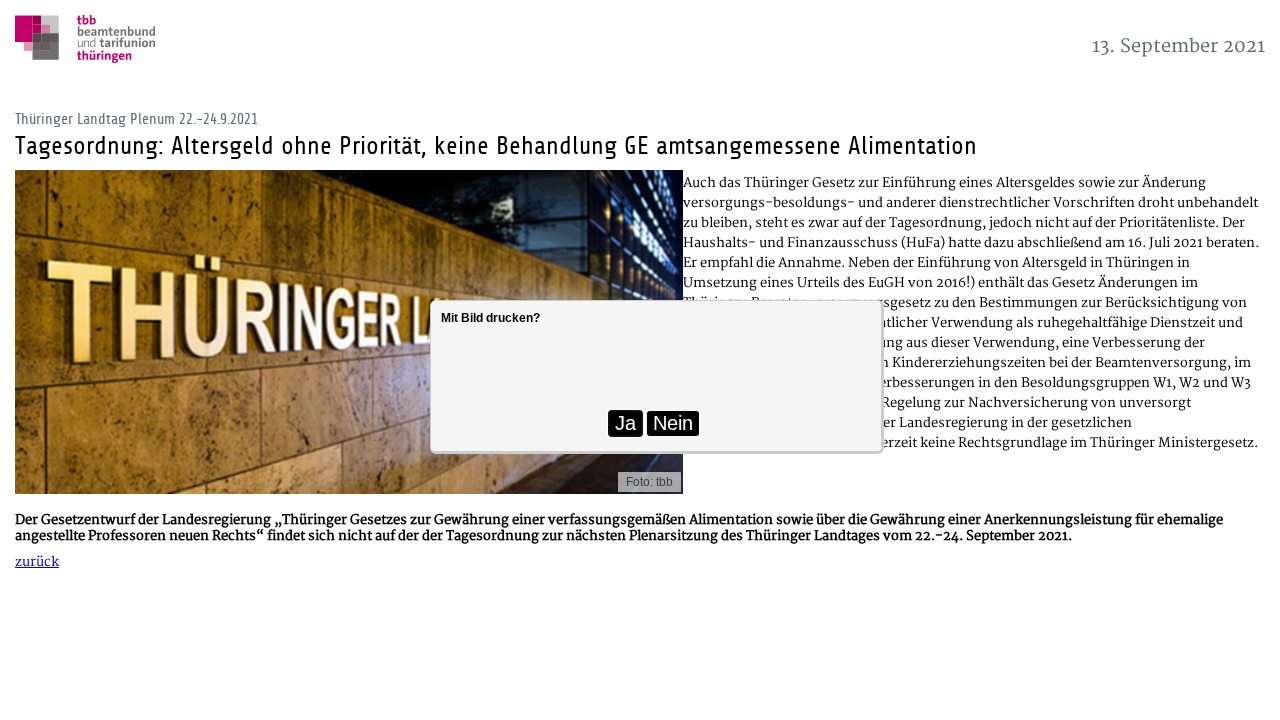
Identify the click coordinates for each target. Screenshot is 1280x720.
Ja (625, 423)
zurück (37, 562)
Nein (673, 423)
